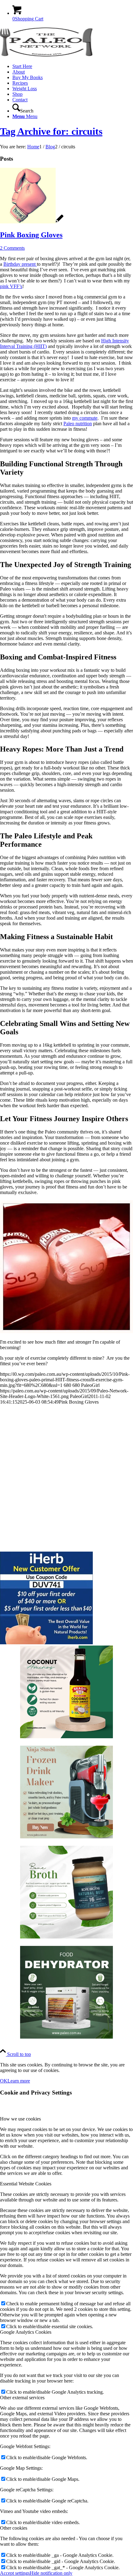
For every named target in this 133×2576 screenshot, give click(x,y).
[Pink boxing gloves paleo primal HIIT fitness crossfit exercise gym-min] (32, 222)
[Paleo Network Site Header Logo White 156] (46, 56)
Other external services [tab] (22, 2398)
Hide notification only (51, 2573)
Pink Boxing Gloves (31, 235)
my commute (85, 418)
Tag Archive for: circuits (51, 131)
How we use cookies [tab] (20, 2119)
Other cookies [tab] (14, 2528)
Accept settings (15, 2573)
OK (4, 2081)
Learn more (19, 2081)
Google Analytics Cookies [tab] (26, 2332)
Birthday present (20, 264)
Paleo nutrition (78, 424)
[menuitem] (73, 66)
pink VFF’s (11, 286)
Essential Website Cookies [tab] (26, 2184)
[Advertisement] (66, 1476)
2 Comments (12, 248)
